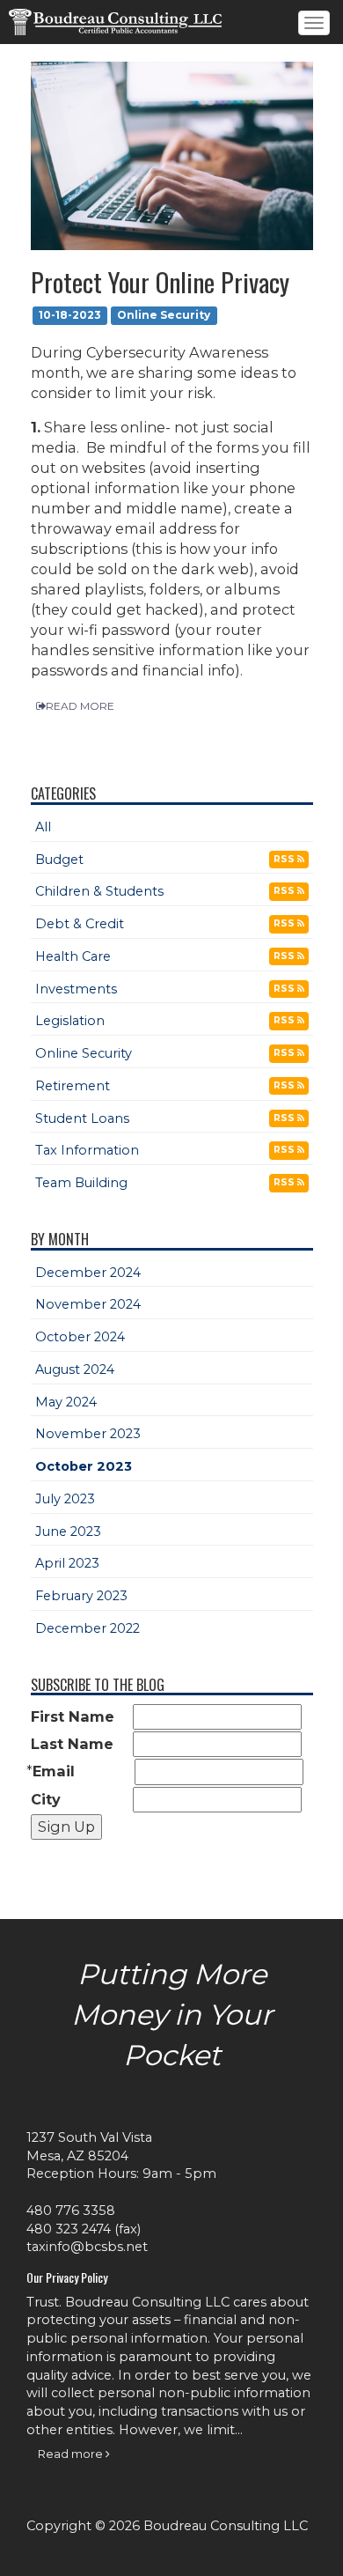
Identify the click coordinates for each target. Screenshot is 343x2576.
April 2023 (67, 1563)
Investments (76, 989)
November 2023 (88, 1434)
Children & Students (99, 891)
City (46, 1799)
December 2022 (88, 1628)
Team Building (81, 1183)
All (43, 827)
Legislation (70, 1021)
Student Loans (82, 1118)
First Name (73, 1716)
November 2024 (88, 1304)
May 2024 (66, 1402)
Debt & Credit (80, 924)
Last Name (72, 1744)
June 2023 (68, 1532)
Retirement (73, 1086)
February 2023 (81, 1596)
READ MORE (80, 706)
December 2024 (88, 1273)
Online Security (84, 1053)
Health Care (73, 956)
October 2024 (80, 1337)
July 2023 (65, 1499)
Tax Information (87, 1150)
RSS (285, 859)
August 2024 (75, 1369)
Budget (59, 860)
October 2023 (84, 1466)
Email (54, 1771)
